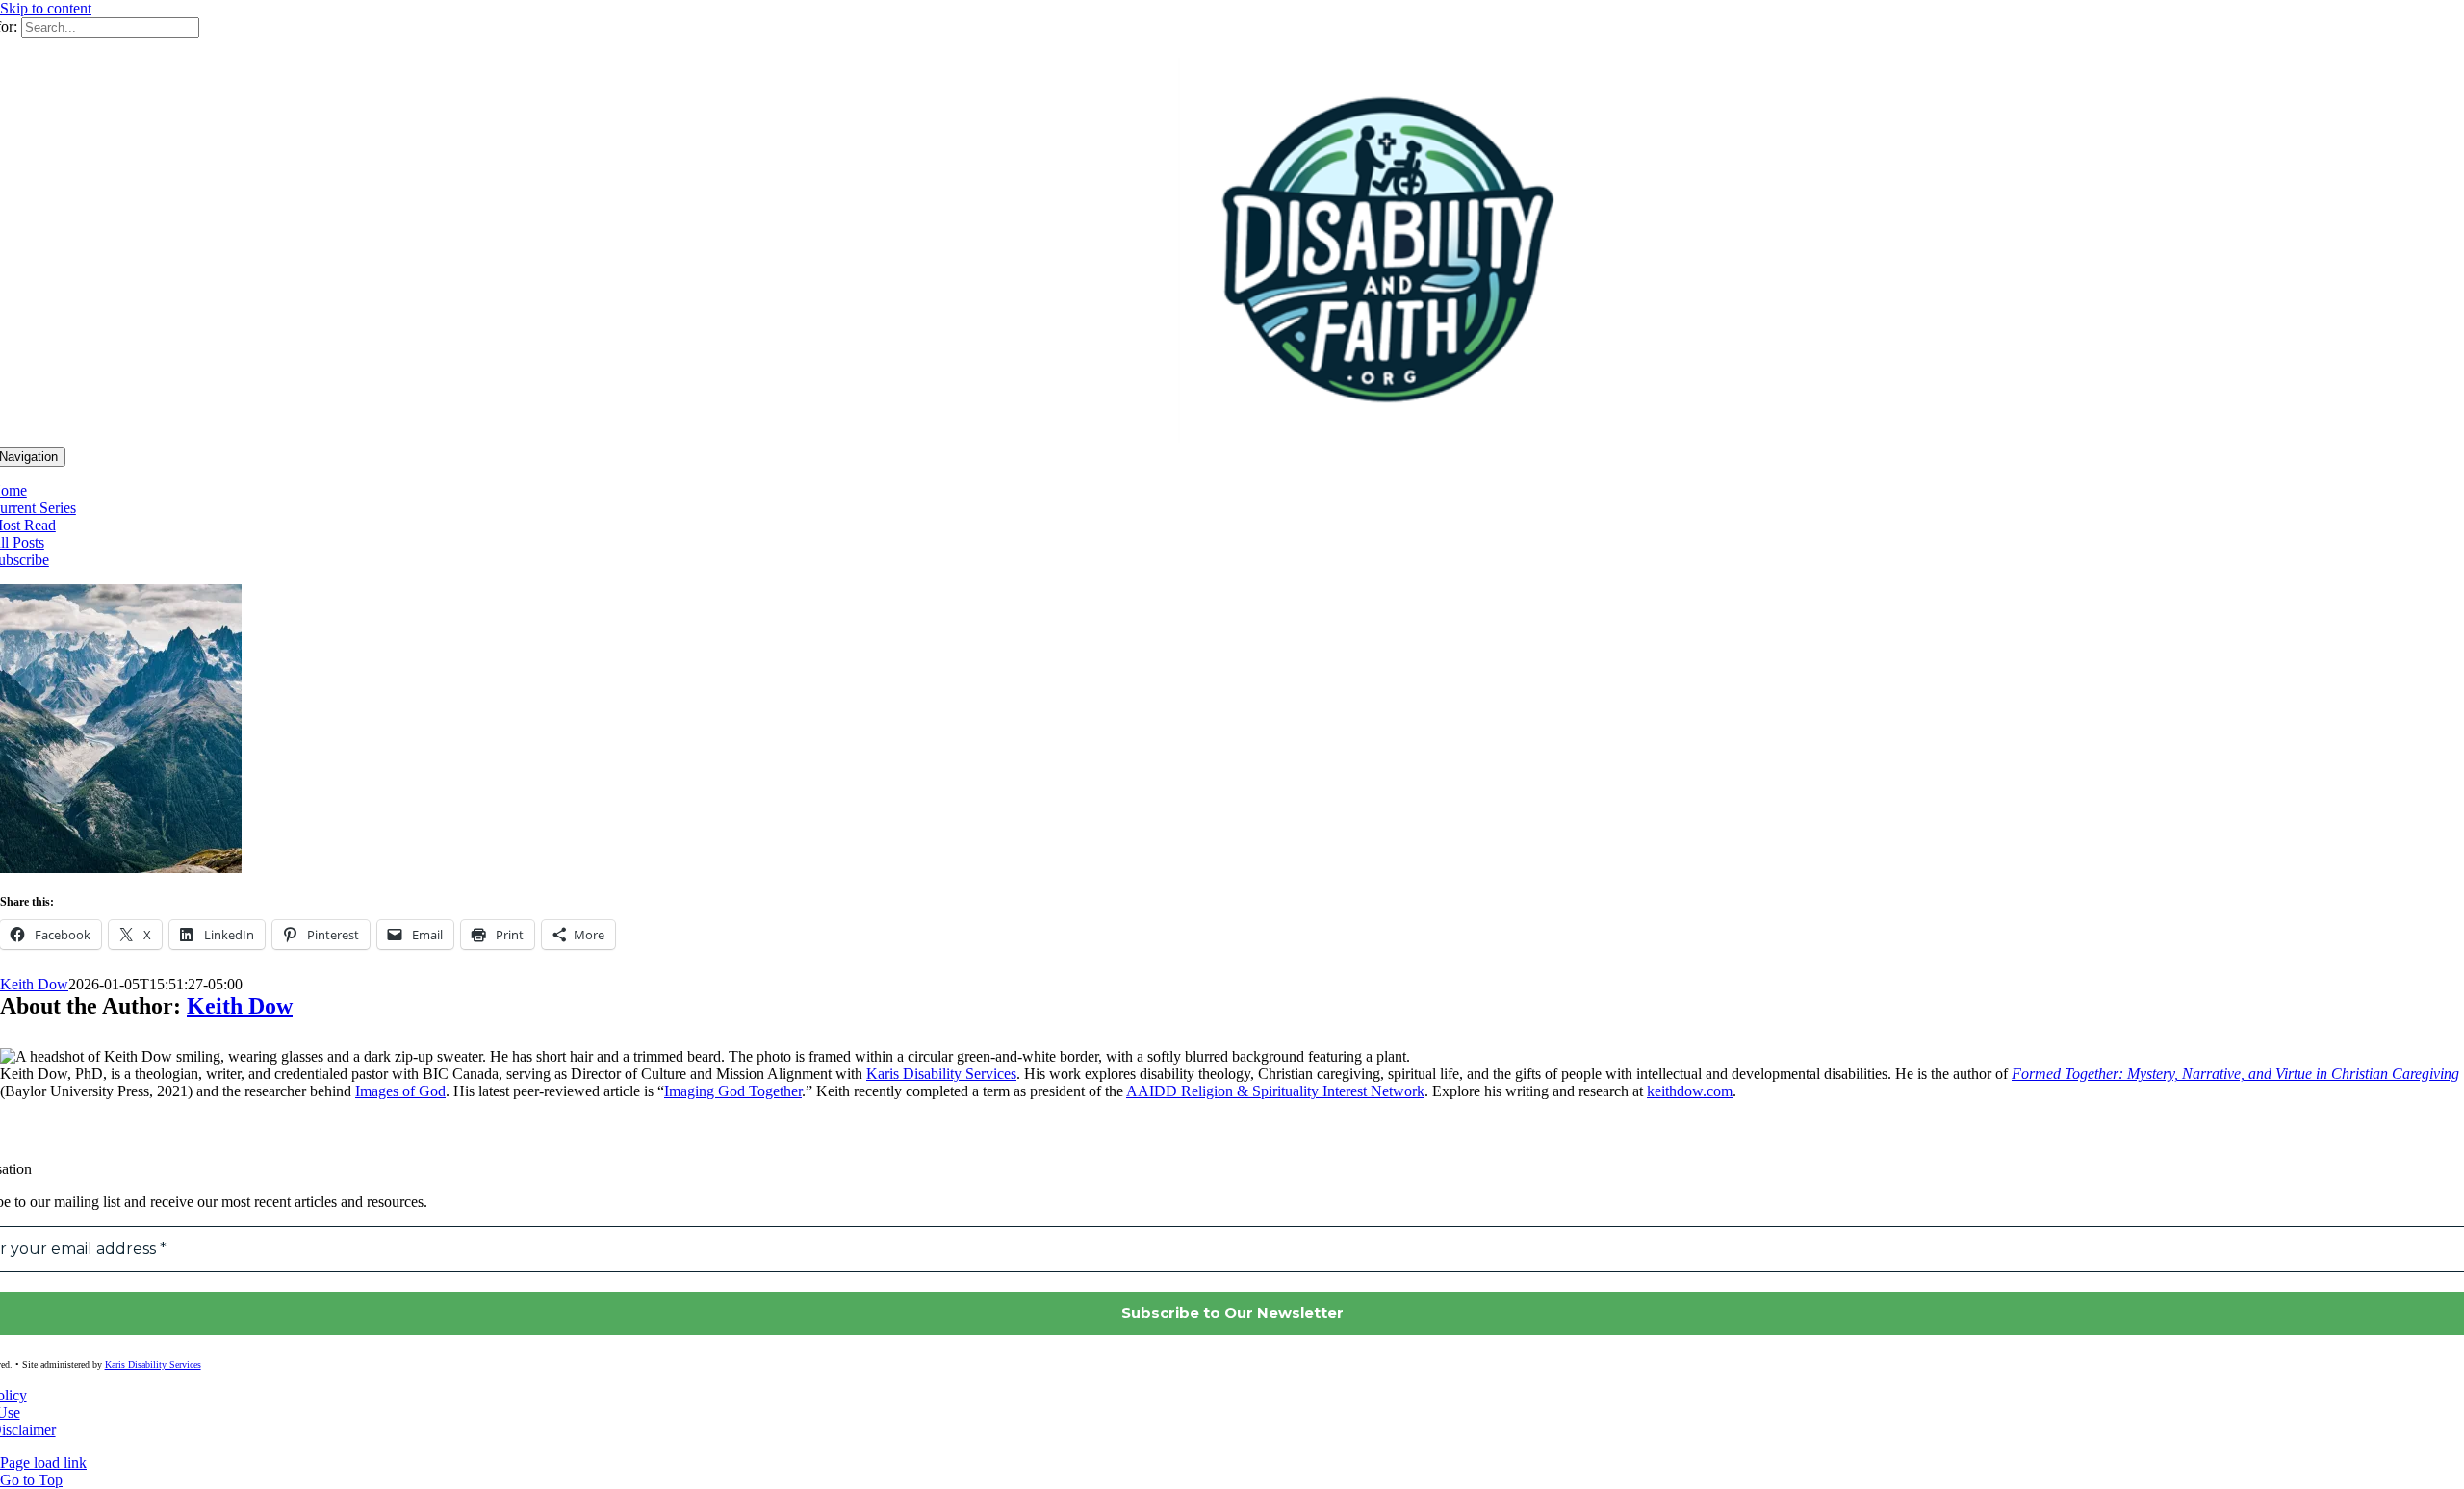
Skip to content (46, 8)
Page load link (43, 1463)
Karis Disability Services (941, 1074)
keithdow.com (1690, 1091)
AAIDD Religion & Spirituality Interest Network (1275, 1091)
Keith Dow (34, 984)
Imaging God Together (733, 1091)
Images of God (400, 1091)
